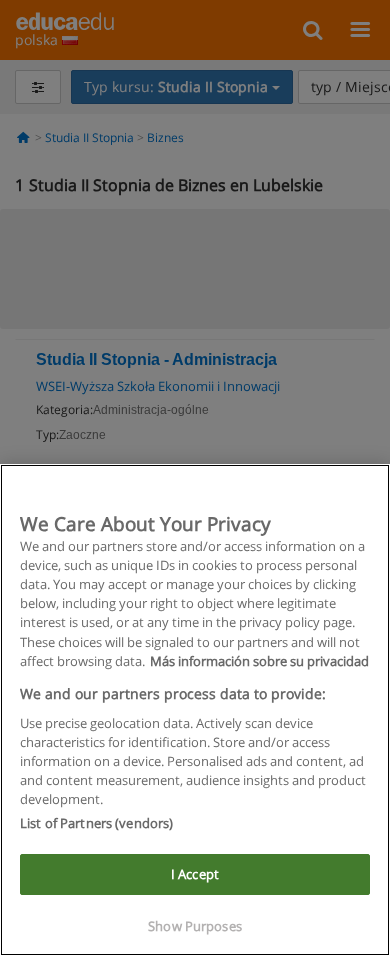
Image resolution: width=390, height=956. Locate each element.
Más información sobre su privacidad (259, 661)
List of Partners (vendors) (96, 823)
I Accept (195, 874)
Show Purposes (195, 926)
